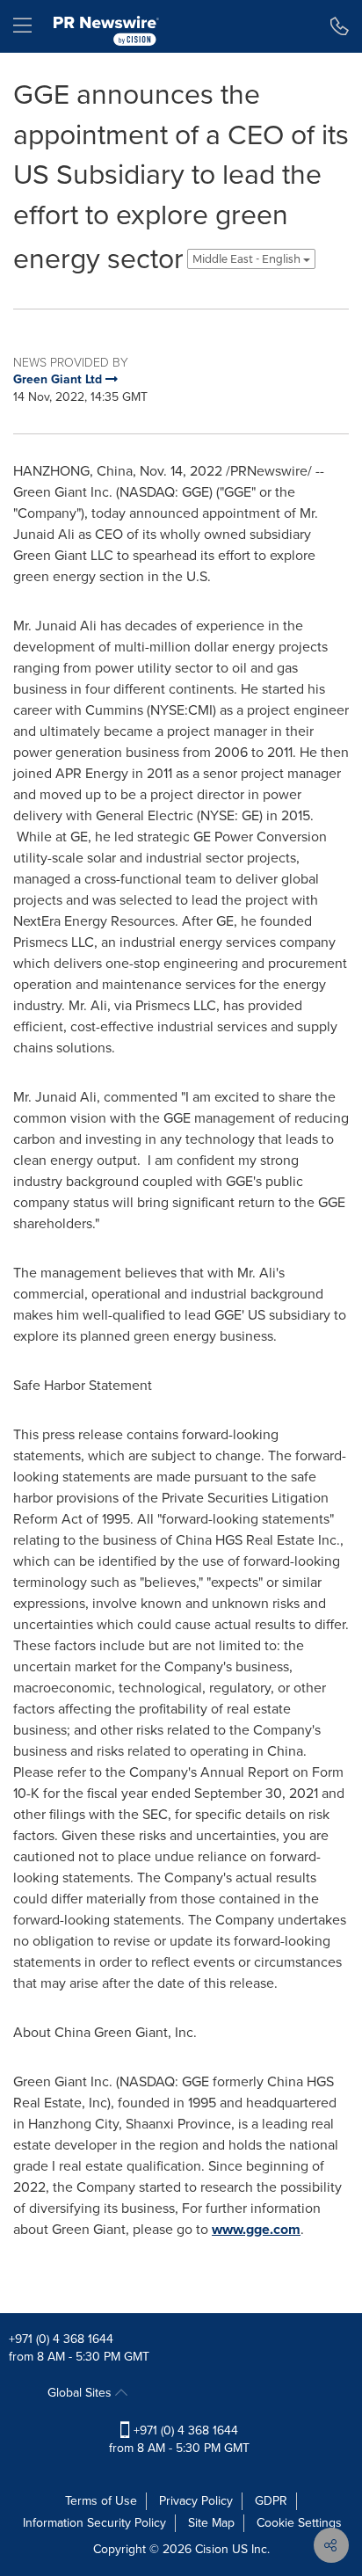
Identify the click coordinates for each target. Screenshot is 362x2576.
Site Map (211, 2523)
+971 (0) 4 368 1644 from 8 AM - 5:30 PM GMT (179, 2439)
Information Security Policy (94, 2523)
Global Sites (81, 2393)
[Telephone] (340, 26)
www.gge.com (256, 2229)
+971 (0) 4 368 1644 (61, 2339)
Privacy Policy (196, 2501)
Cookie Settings (299, 2523)
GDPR (271, 2501)
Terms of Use (101, 2501)
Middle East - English (248, 259)
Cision (212, 2549)
